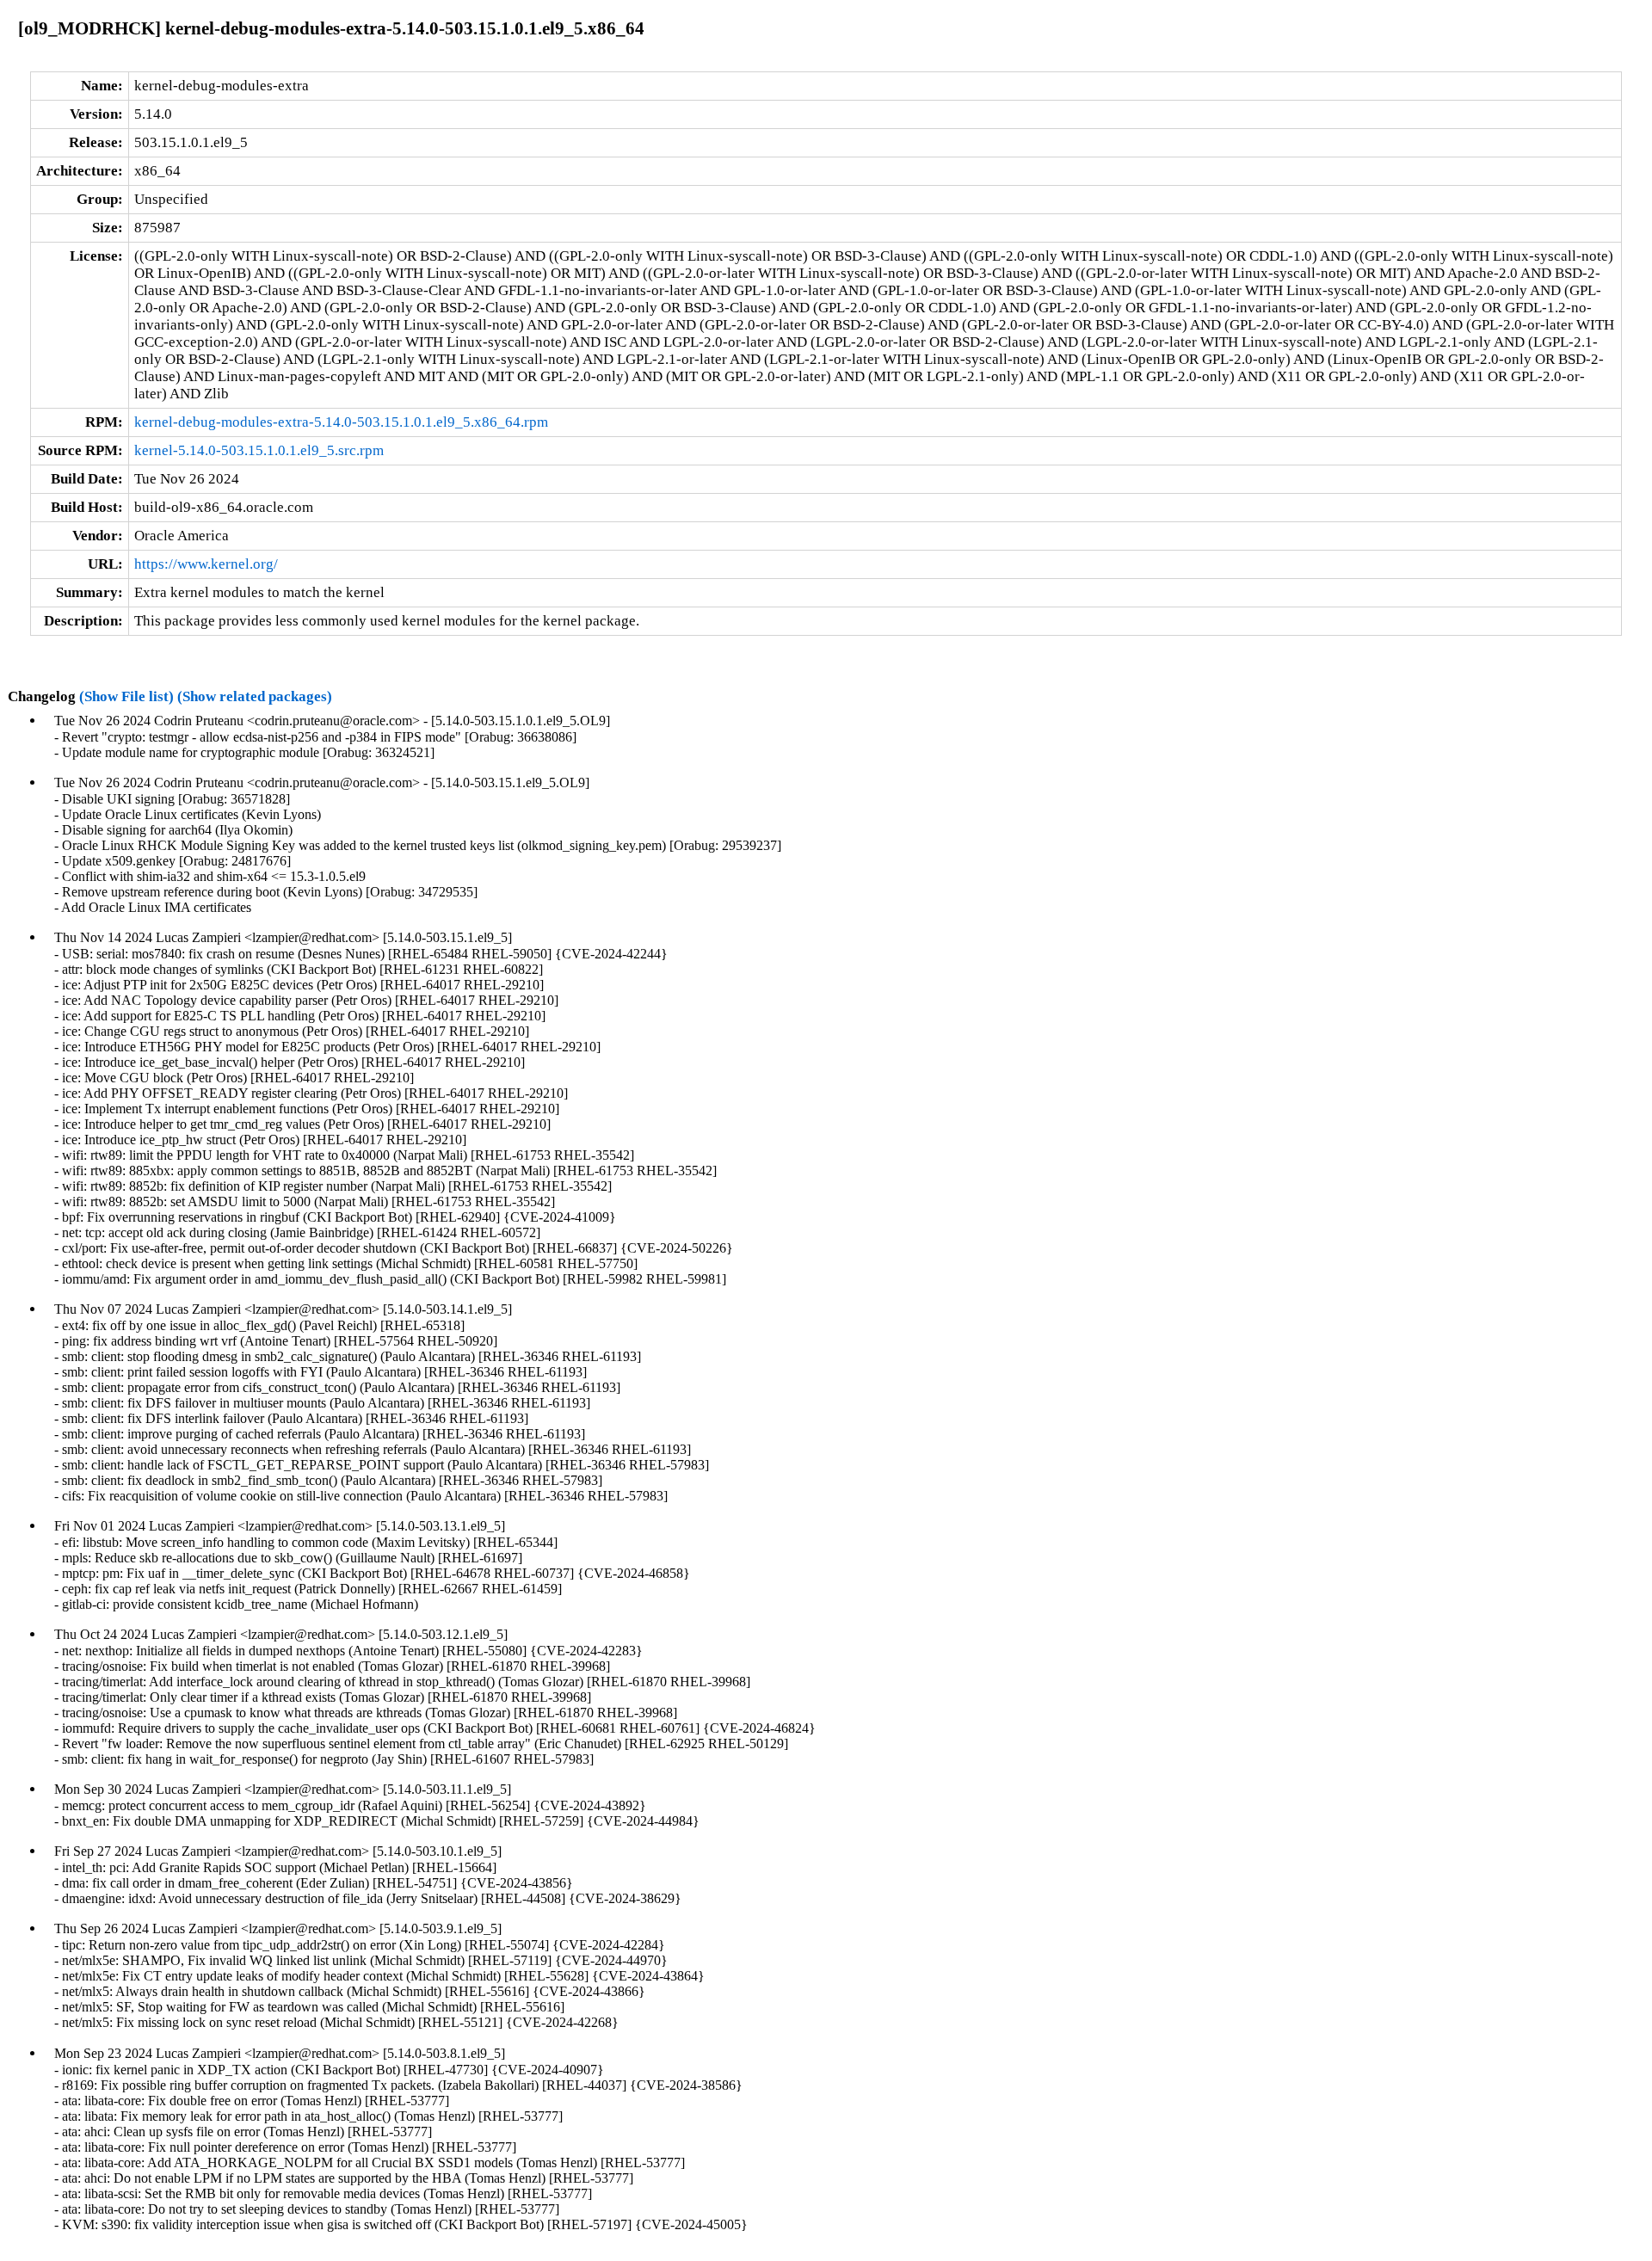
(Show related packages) (255, 696)
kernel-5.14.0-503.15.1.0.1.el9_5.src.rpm (259, 450)
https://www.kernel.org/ (206, 564)
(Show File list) (126, 696)
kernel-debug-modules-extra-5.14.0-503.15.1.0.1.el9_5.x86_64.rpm (341, 422)
